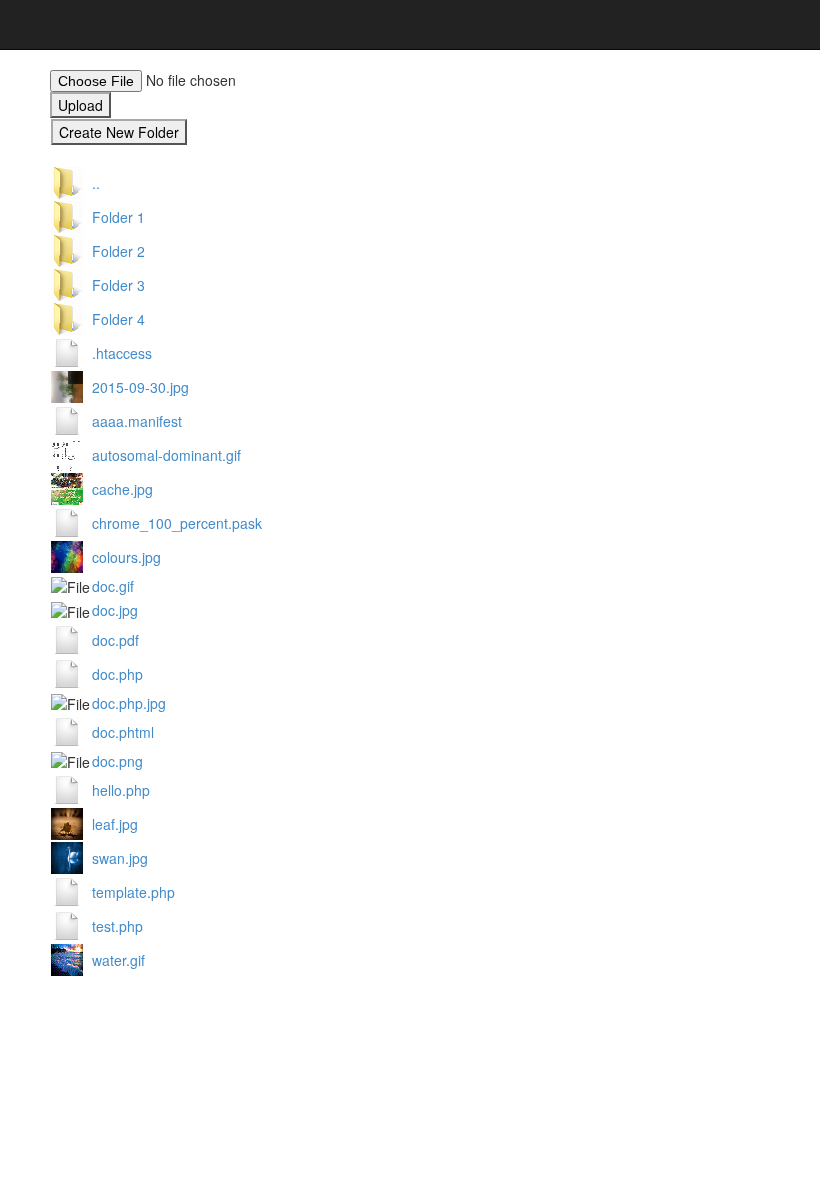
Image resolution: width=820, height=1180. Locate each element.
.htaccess (122, 353)
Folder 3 (118, 285)
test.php (117, 926)
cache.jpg (122, 489)
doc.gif (113, 586)
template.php (133, 892)
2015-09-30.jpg (140, 387)
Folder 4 (118, 319)
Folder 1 (118, 217)
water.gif (118, 960)
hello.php (121, 790)
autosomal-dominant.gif (166, 455)
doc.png (117, 761)
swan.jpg (120, 858)
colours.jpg (126, 557)
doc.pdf (115, 640)
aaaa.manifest (137, 421)
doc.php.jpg (129, 703)
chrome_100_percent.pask (177, 523)
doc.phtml (123, 732)
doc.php (117, 674)
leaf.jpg (115, 824)
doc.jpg (115, 610)
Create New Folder (119, 132)
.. (96, 183)
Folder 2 (118, 251)
